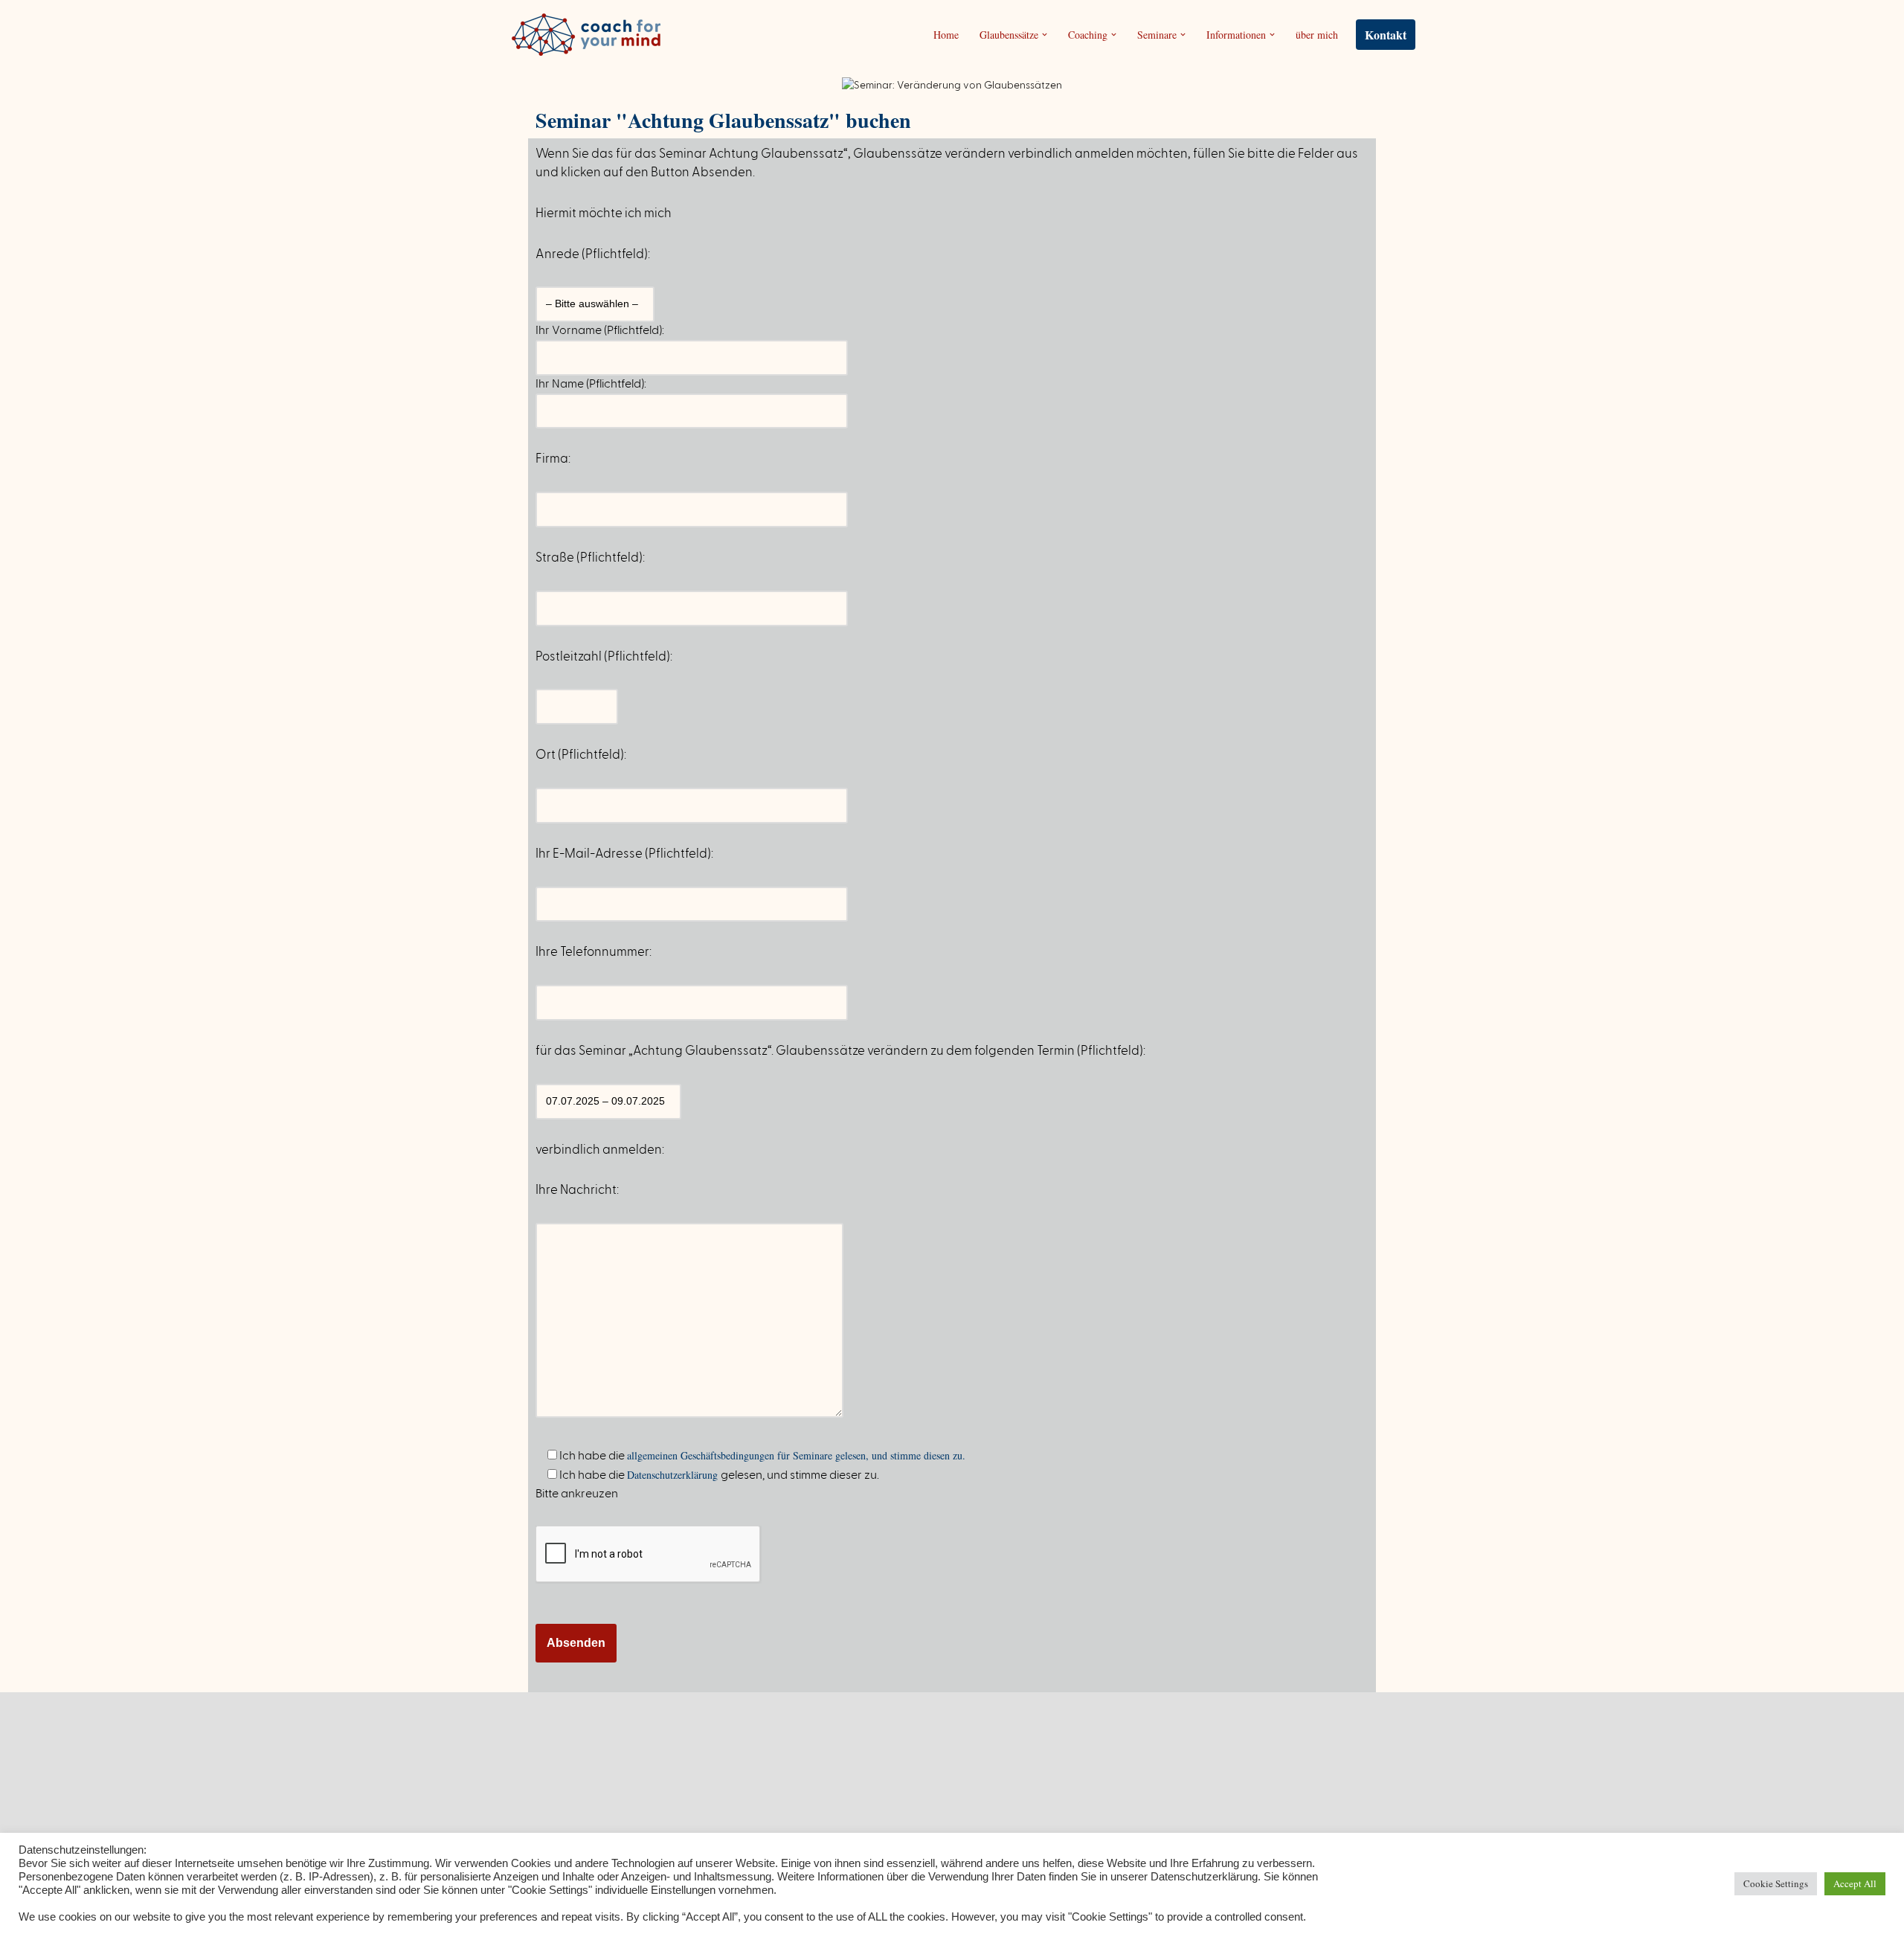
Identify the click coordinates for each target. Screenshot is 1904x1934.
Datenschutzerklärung (674, 1475)
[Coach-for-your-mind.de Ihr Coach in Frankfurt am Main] (590, 35)
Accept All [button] (1855, 1883)
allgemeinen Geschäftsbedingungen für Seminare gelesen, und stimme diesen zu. (796, 1455)
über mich (1317, 35)
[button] (1045, 35)
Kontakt (1386, 35)
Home (946, 35)
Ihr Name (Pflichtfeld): (591, 384)
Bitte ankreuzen (577, 1494)
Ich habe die (761, 1455)
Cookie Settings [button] (1776, 1883)
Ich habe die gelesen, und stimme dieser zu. (718, 1475)
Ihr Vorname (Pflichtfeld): (600, 330)
